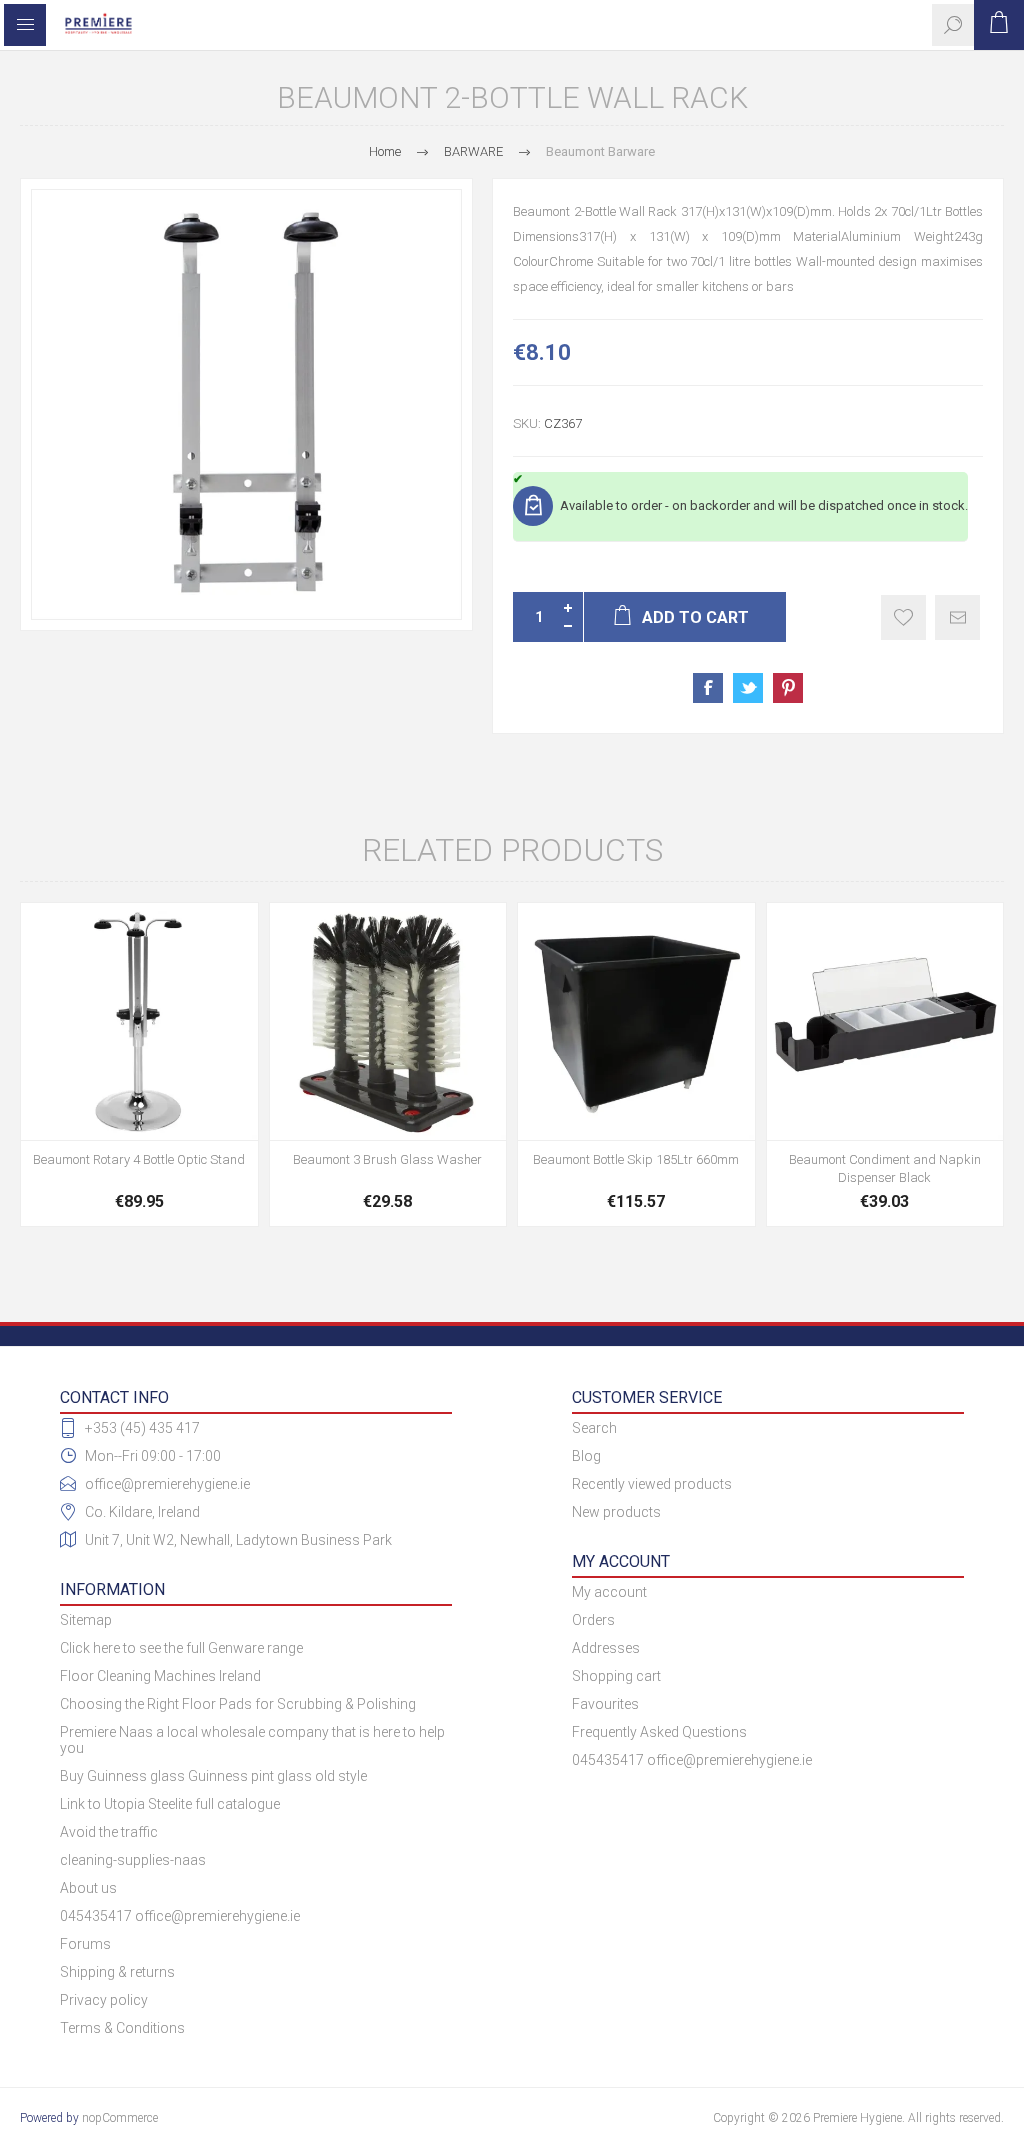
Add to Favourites (903, 617)
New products (616, 1512)
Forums (85, 1944)
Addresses (606, 1648)
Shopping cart (616, 1676)
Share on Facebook (708, 688)
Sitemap (86, 1620)
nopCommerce (120, 2118)
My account (609, 1592)
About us (88, 1888)
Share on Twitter (748, 688)
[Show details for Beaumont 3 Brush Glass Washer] (388, 1021)
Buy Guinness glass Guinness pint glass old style (213, 1776)
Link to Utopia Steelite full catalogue (170, 1804)
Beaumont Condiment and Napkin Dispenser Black (885, 1168)
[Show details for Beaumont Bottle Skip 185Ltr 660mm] (636, 1021)
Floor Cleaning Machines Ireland (160, 1676)
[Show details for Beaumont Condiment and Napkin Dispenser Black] (885, 1021)
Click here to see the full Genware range (181, 1648)
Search (594, 1428)
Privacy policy (104, 2000)
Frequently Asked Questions (659, 1732)
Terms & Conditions (122, 2028)
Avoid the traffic (109, 1832)
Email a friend (957, 617)
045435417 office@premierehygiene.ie (180, 1916)
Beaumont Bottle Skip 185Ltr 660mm (636, 1159)
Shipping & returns (117, 1972)
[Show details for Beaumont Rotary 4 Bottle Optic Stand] (139, 1021)
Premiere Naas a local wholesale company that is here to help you (252, 1740)
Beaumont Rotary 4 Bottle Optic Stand (139, 1159)
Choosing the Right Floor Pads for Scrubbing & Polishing (238, 1704)
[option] (246, 404)
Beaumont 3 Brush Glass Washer (387, 1159)
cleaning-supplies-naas (133, 1860)
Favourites (605, 1704)
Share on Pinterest (788, 688)
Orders (593, 1620)
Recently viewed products (652, 1484)
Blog (586, 1456)
